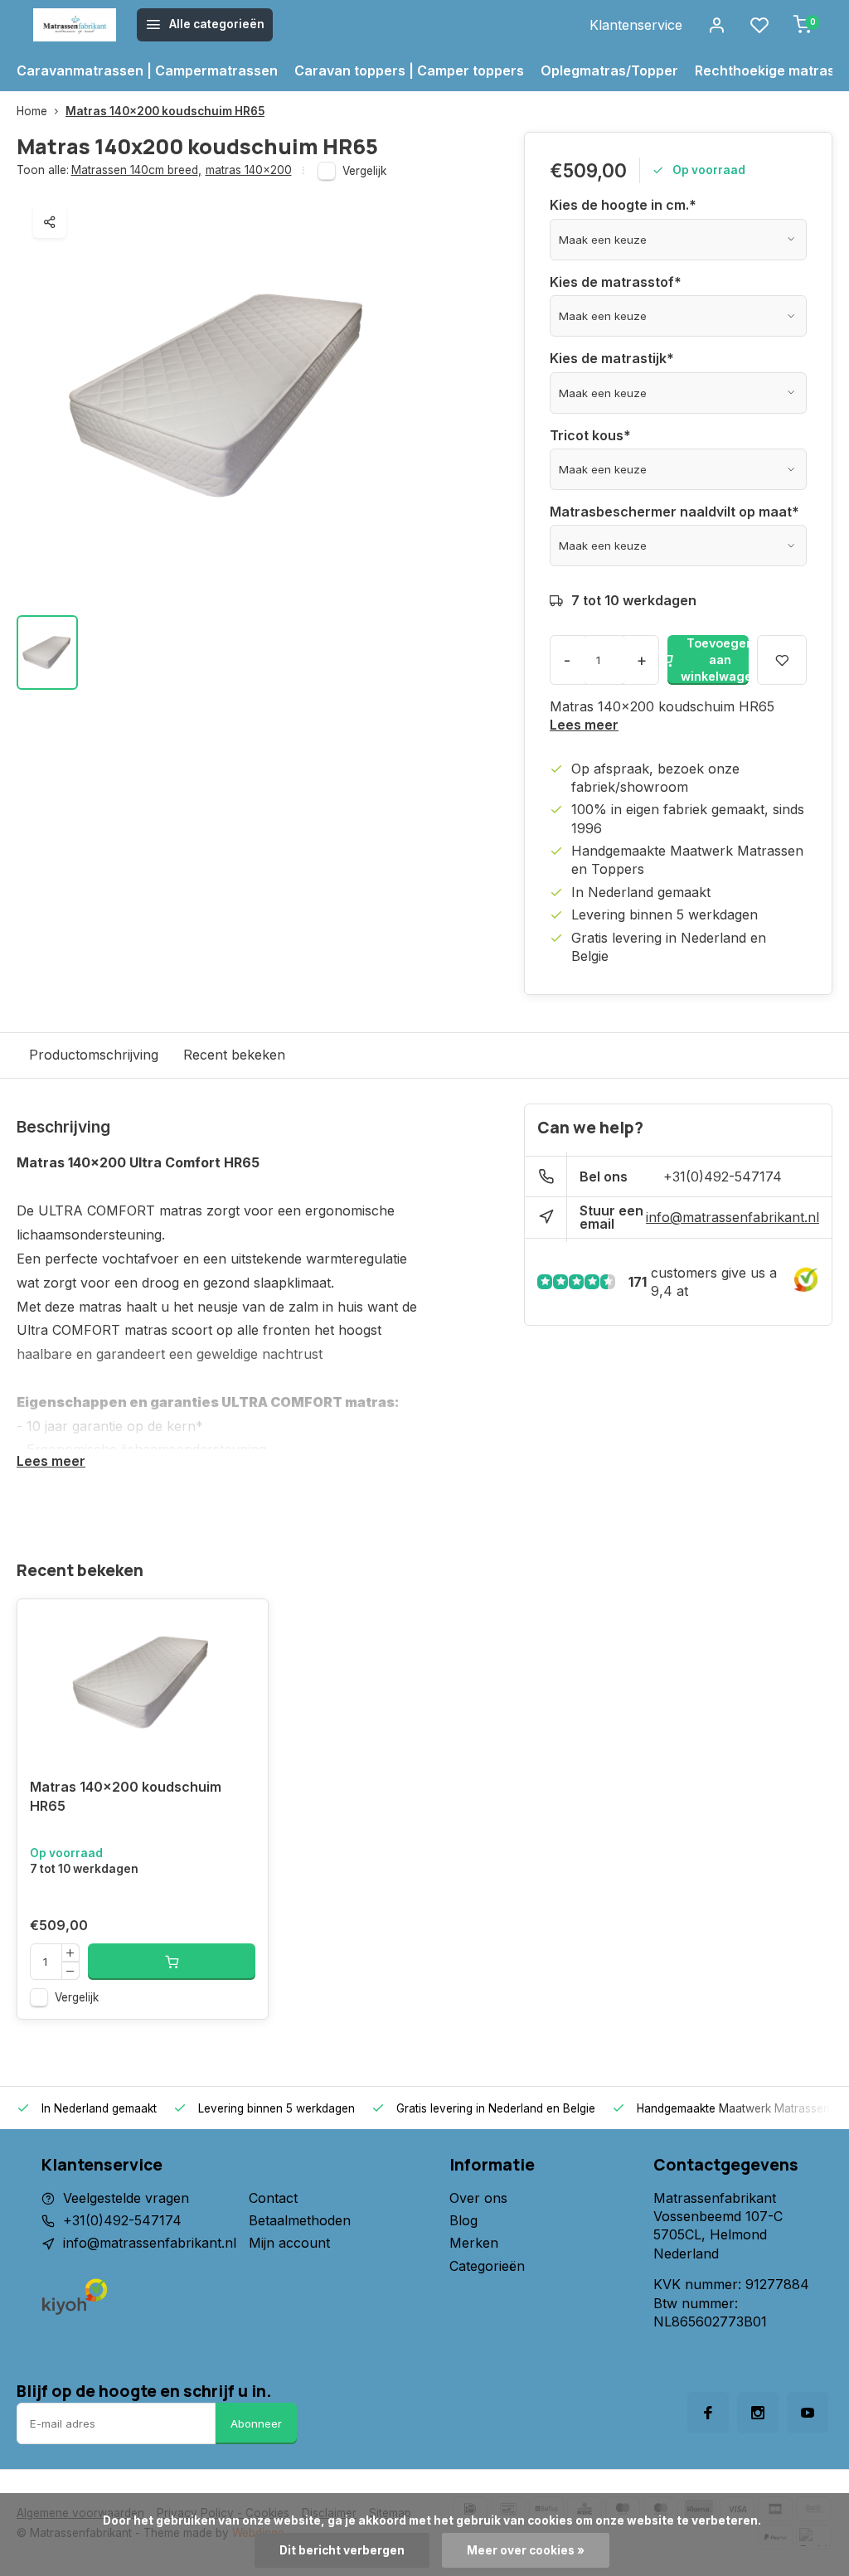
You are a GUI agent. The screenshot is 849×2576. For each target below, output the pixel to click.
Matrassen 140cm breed (136, 170)
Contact (273, 2198)
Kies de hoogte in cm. (623, 205)
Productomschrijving (94, 1055)
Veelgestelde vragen (126, 2198)
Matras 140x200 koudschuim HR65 (165, 111)
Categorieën (487, 2266)
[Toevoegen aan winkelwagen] (172, 1962)
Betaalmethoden (300, 2220)
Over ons (478, 2198)
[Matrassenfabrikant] (75, 25)
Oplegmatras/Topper (609, 70)
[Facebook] (708, 2413)
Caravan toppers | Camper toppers (409, 70)
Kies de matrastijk (612, 358)
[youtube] (808, 2413)
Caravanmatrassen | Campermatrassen (147, 70)
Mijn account (289, 2243)
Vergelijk (364, 171)
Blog (463, 2220)
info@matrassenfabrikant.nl (733, 1217)
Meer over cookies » (526, 2550)
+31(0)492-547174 (723, 1176)
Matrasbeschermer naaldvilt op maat (674, 512)
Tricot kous (590, 435)
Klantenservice (636, 25)
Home (32, 111)
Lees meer (584, 725)
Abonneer (256, 2423)
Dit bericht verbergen (342, 2550)
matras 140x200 (249, 170)
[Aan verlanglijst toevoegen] (243, 1624)
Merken (474, 2243)
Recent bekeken (234, 1055)
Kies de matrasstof (616, 282)
